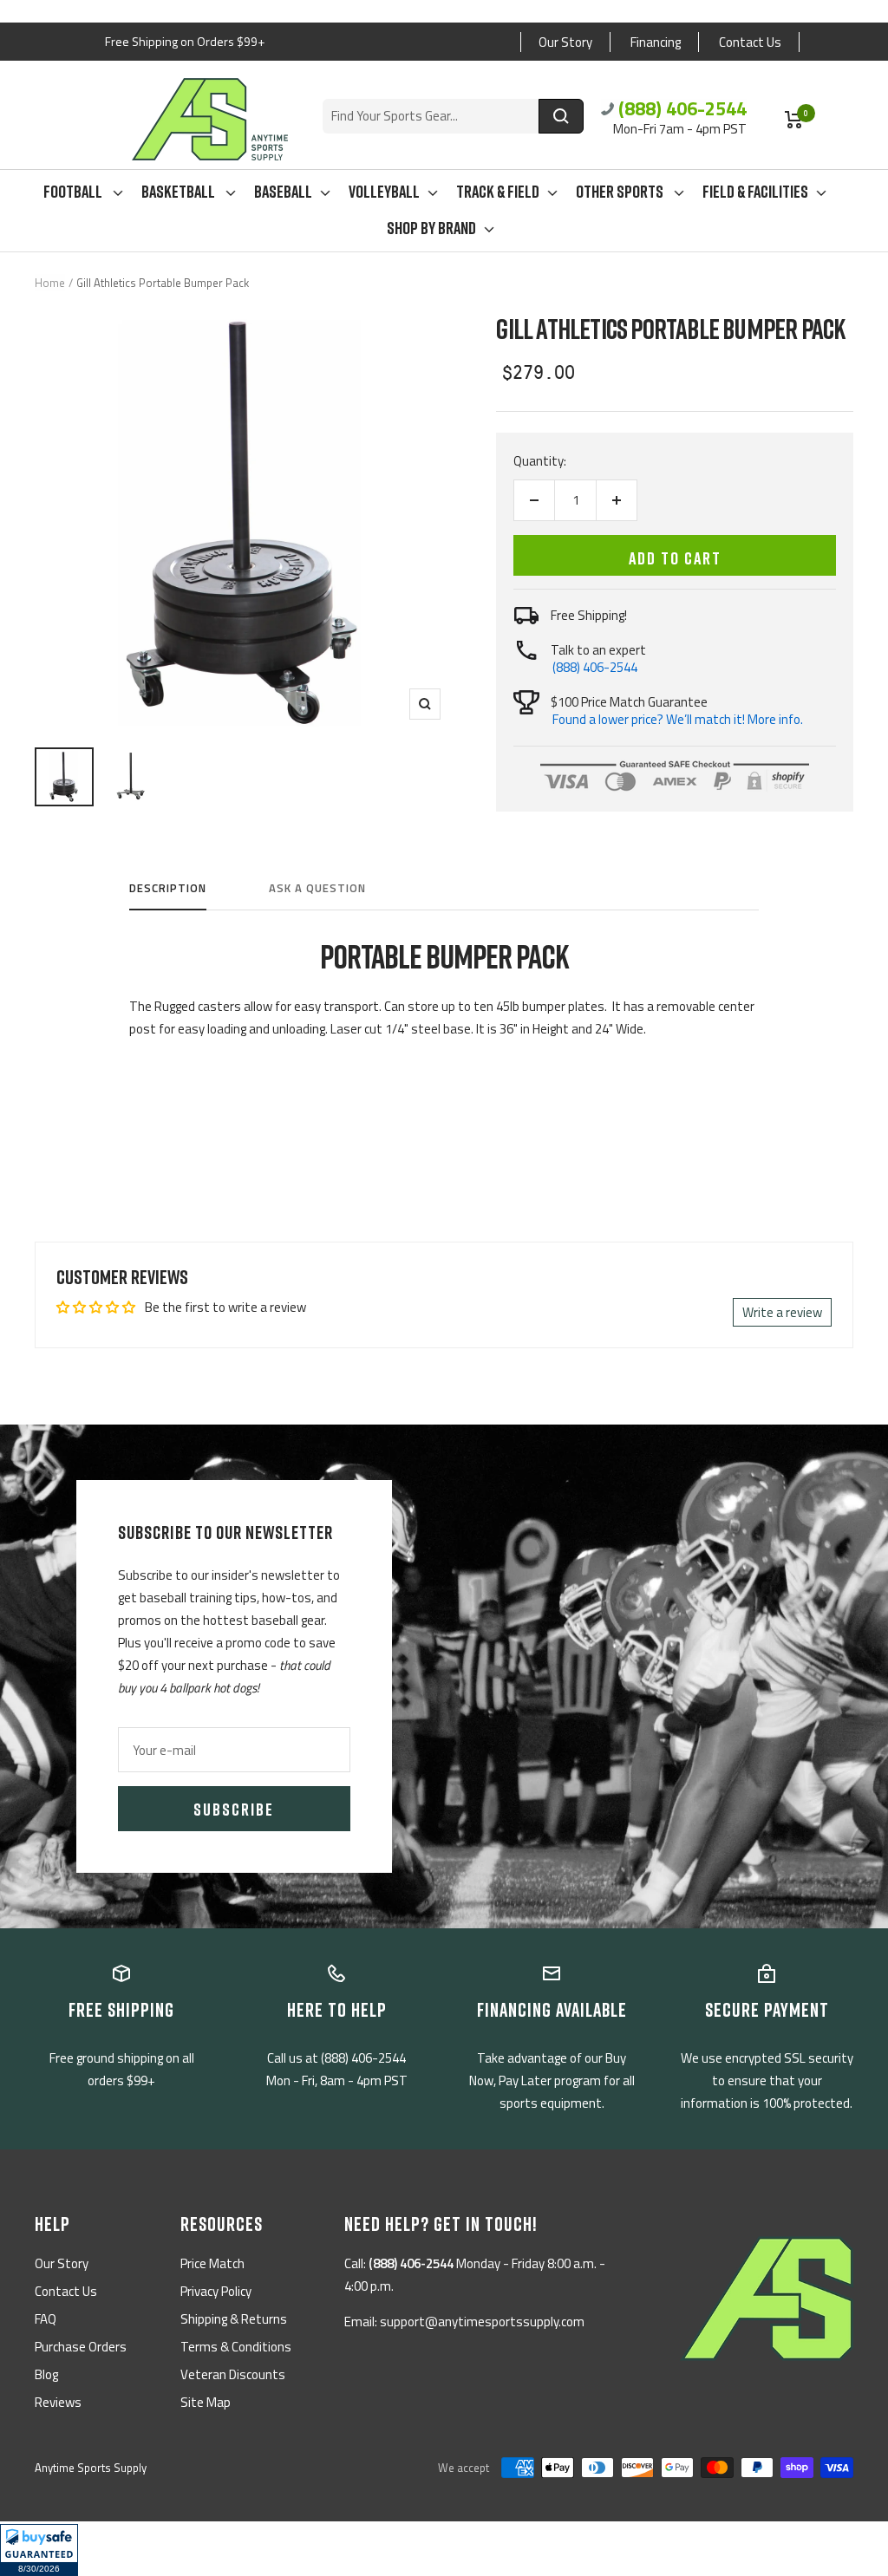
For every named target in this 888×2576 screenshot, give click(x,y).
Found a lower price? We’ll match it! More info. (678, 719)
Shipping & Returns (234, 2319)
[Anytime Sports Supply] (210, 119)
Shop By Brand (431, 227)
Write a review (782, 1312)
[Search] (561, 116)
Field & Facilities (755, 191)
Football (74, 191)
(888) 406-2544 (682, 108)
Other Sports (621, 191)
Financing (656, 42)
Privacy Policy (216, 2291)
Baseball (283, 191)
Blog (46, 2374)
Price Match (212, 2263)
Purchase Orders (81, 2347)
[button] (39, 2550)
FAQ (46, 2319)
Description (168, 889)
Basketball (180, 191)
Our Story (565, 42)
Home (50, 283)
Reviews (58, 2402)
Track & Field (498, 191)
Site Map (206, 2402)
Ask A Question (317, 889)
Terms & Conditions (236, 2347)
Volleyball (384, 191)
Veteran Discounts (233, 2374)
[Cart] (794, 120)
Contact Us (750, 42)
